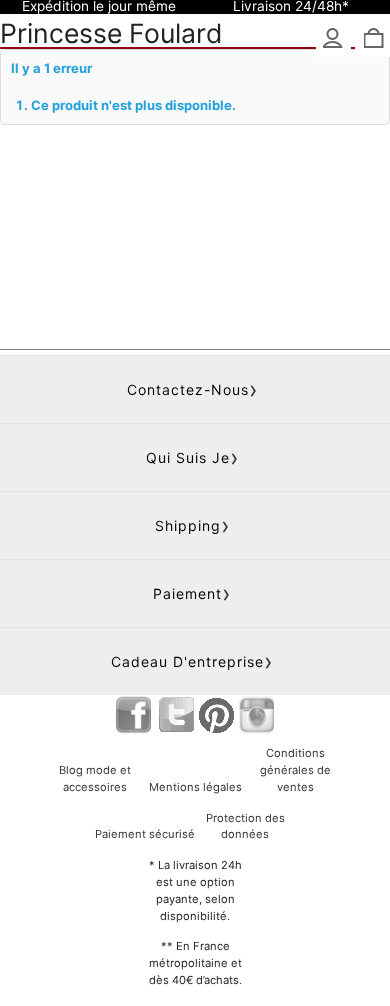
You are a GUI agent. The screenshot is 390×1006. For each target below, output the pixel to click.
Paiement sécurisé (145, 834)
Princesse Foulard (111, 33)
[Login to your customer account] (333, 39)
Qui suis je (188, 457)
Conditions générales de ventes (295, 770)
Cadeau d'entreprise (187, 661)
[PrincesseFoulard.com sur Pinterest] (217, 714)
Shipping (188, 525)
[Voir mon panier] (372, 39)
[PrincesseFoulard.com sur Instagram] (256, 714)
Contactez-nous (188, 389)
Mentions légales (195, 787)
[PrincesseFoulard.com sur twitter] (177, 714)
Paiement (187, 593)
